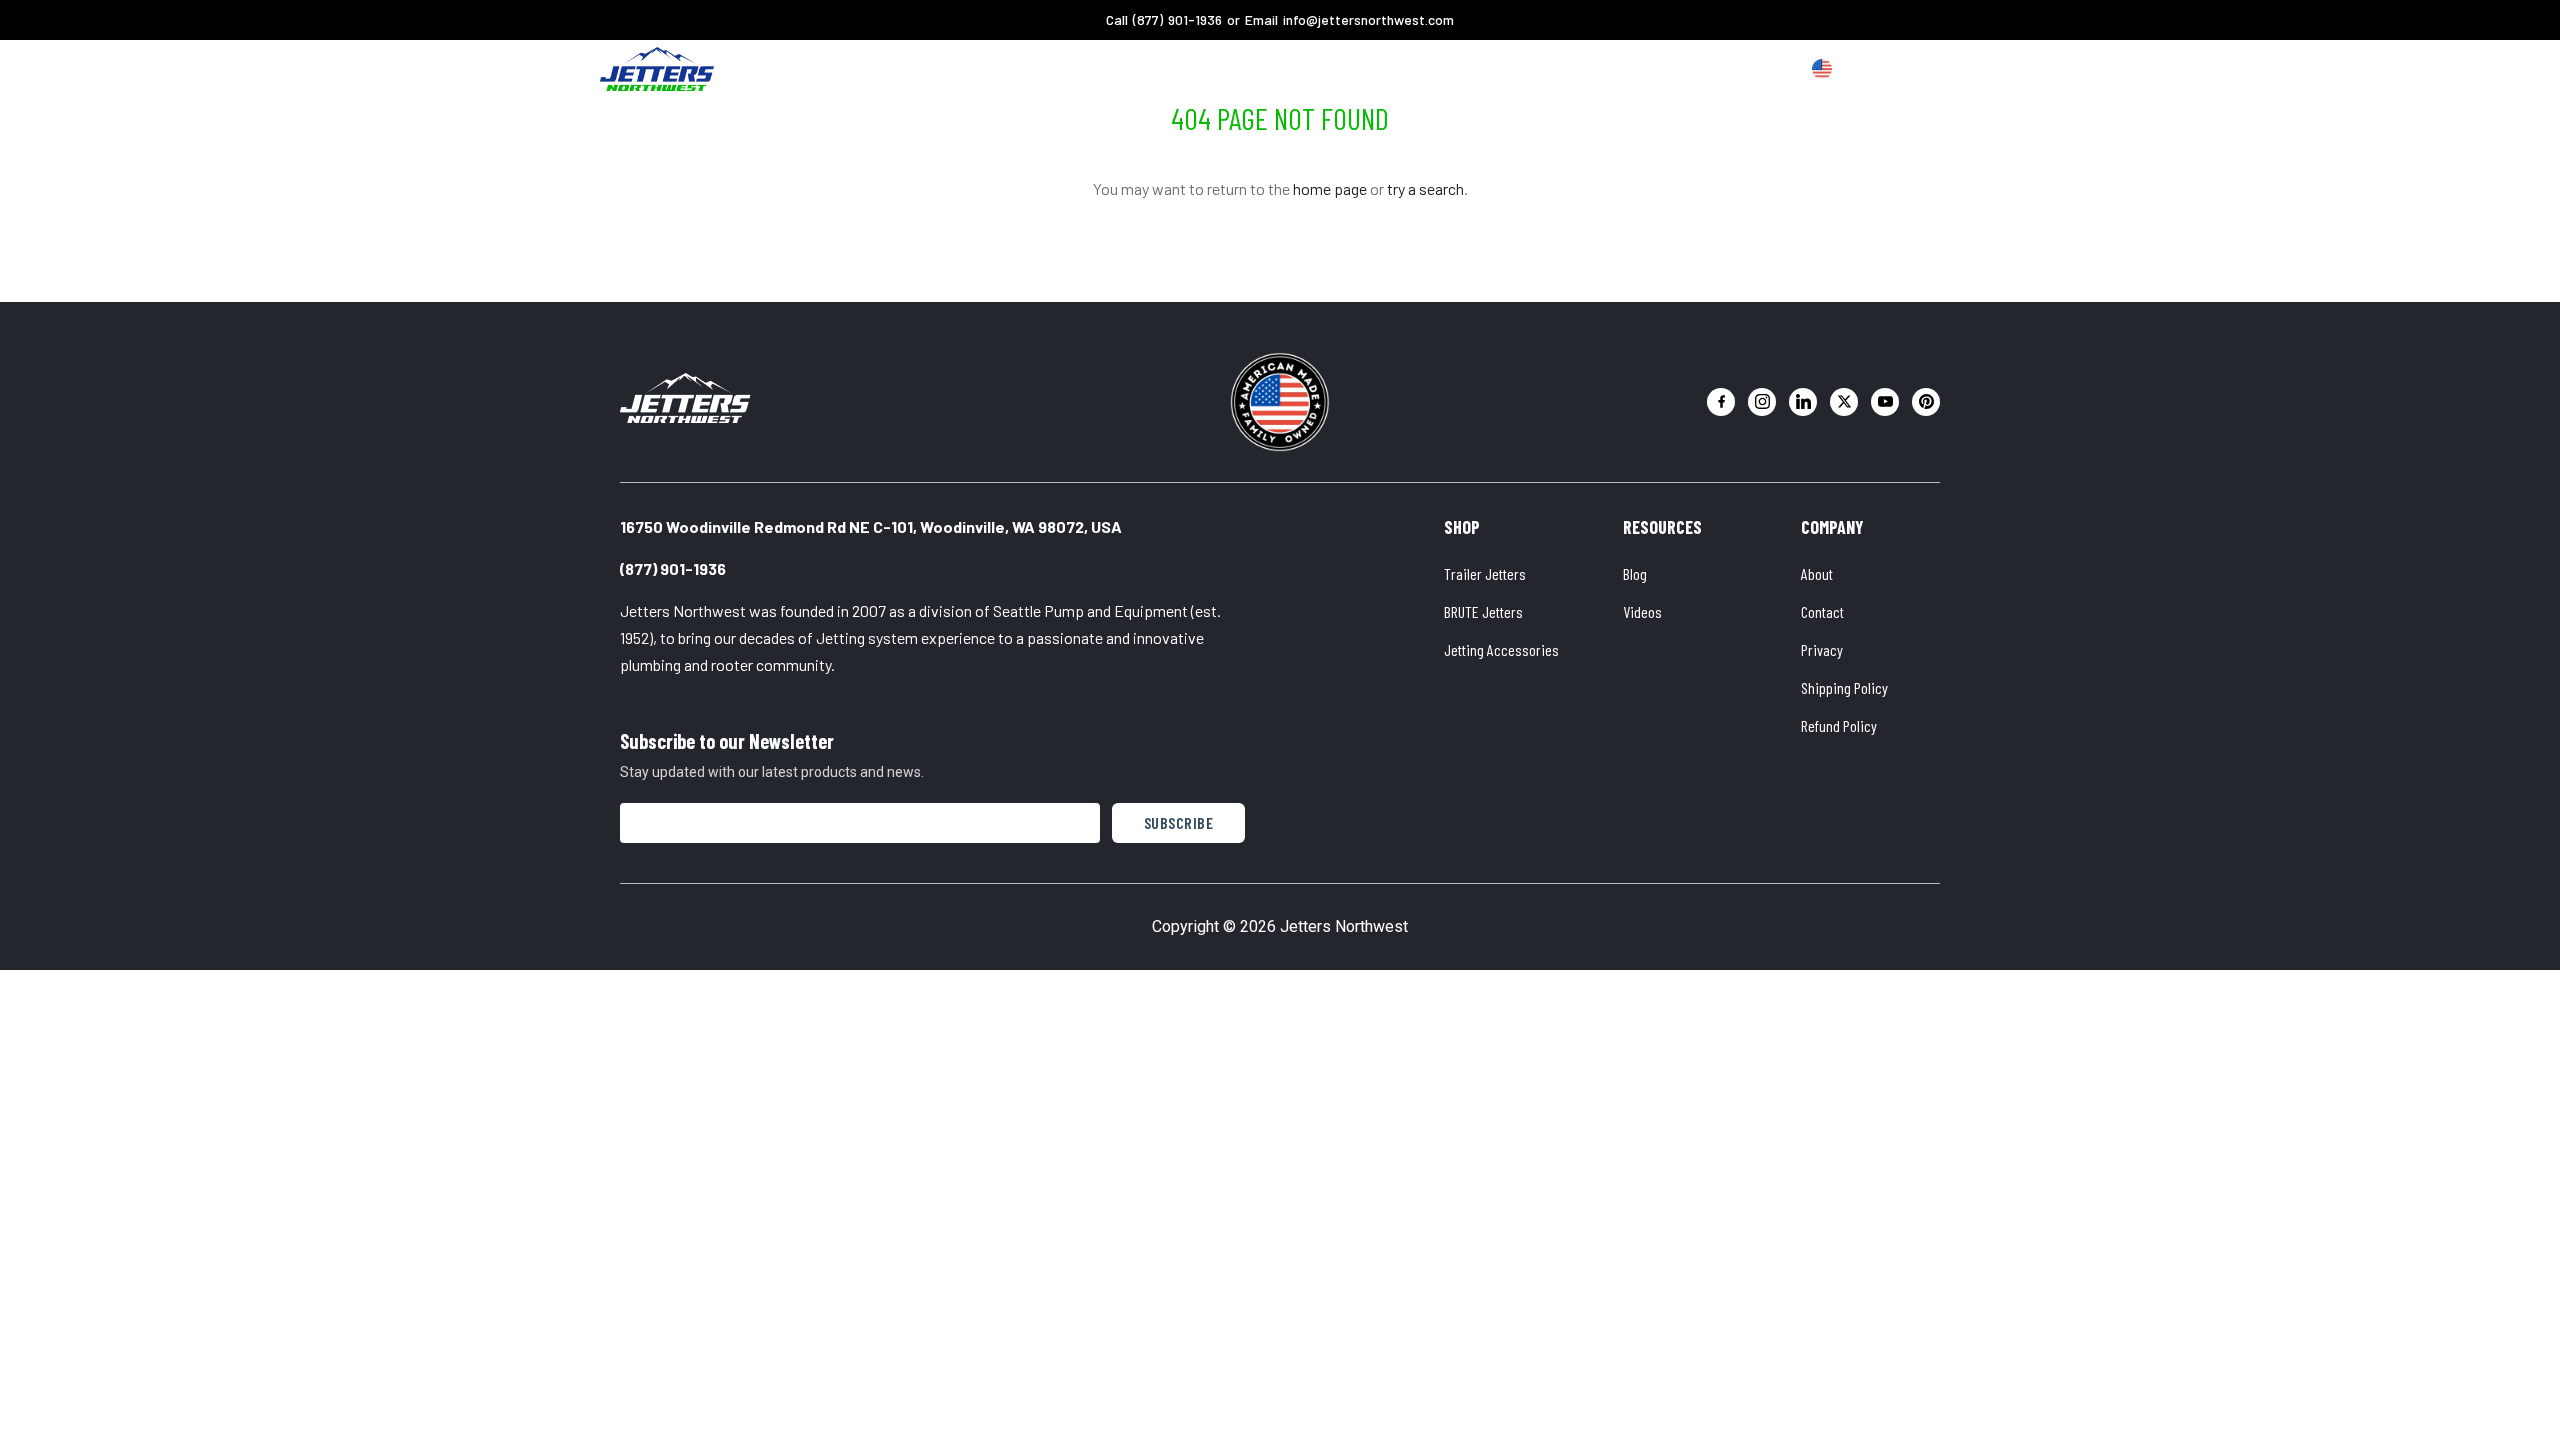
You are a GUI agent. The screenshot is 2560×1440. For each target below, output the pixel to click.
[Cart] (1934, 69)
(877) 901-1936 (1177, 19)
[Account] (1858, 69)
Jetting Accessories (1501, 649)
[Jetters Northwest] (685, 398)
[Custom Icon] (1822, 69)
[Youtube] (1885, 402)
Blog (1635, 573)
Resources (1345, 68)
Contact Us (1451, 68)
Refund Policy (1839, 725)
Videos (1642, 611)
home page (1330, 188)
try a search (1425, 188)
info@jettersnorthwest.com (1368, 19)
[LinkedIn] (1803, 402)
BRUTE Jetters (1483, 611)
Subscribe (1179, 822)
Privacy (1822, 649)
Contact (1822, 611)
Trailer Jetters (1485, 573)
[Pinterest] (1926, 402)
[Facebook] (1721, 402)
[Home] (657, 69)
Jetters (1062, 68)
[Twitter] (1844, 402)
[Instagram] (1762, 402)
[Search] (1896, 69)
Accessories (1162, 68)
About (1257, 68)
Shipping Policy (1844, 687)
